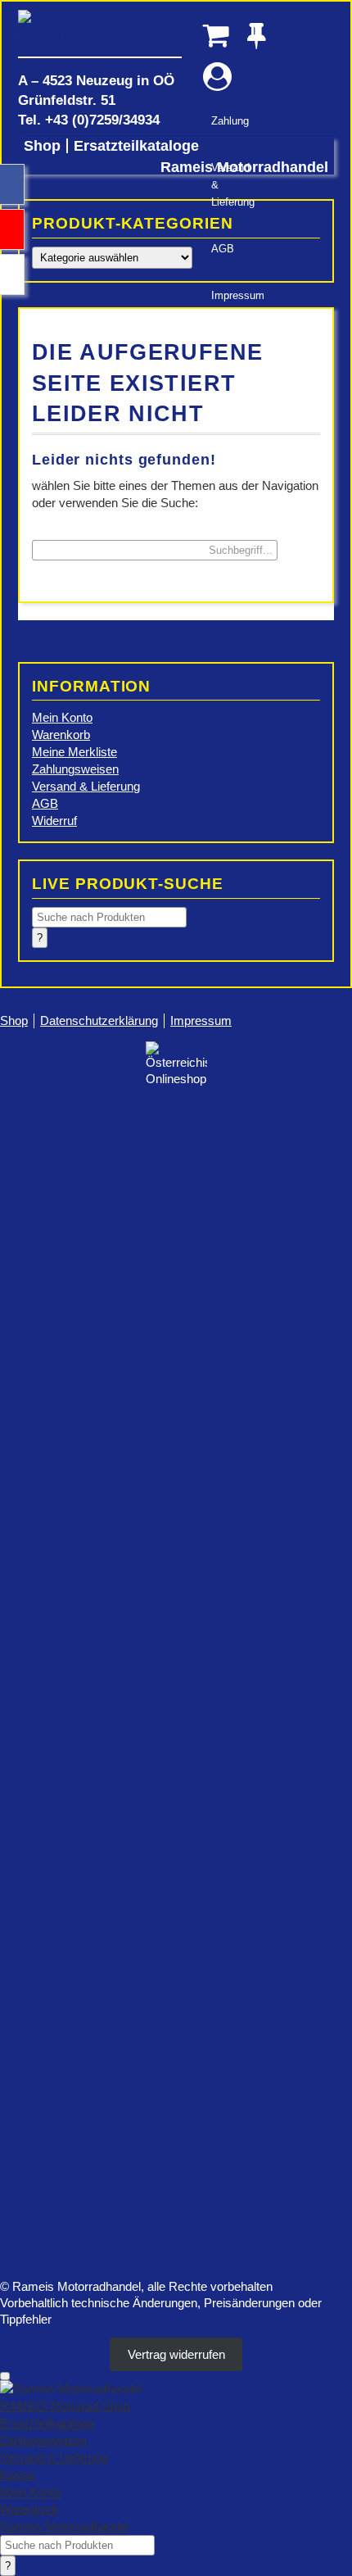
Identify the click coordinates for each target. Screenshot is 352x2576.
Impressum (226, 295)
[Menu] (5, 2376)
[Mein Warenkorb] (217, 35)
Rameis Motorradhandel (100, 33)
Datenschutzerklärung (99, 1020)
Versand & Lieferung (226, 185)
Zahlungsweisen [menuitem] (43, 2440)
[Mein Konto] (217, 77)
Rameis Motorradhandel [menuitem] (64, 2526)
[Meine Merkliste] (262, 35)
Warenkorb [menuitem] (29, 2509)
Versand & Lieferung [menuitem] (54, 2458)
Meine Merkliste (74, 752)
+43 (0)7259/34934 (102, 120)
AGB (223, 249)
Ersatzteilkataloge (136, 146)
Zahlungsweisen (75, 769)
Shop (42, 146)
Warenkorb (61, 735)
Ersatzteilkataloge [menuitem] (47, 2423)
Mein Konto (62, 717)
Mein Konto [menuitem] (30, 2492)
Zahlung (226, 121)
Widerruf (54, 821)
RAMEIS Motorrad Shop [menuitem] (65, 2406)
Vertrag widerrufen (176, 2354)
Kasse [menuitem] (17, 2475)
